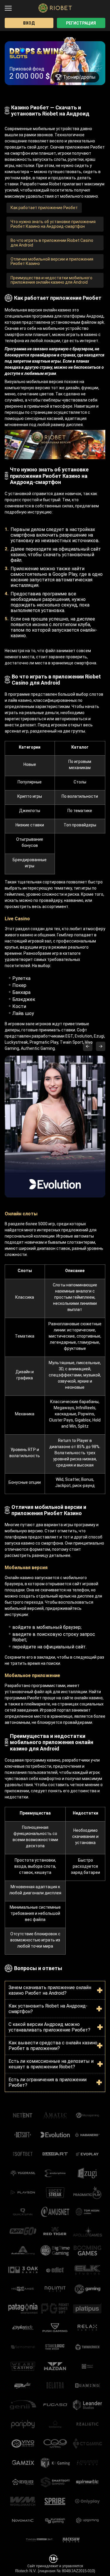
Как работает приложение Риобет (44, 208)
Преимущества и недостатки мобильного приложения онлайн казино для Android (51, 280)
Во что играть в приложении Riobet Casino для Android (52, 243)
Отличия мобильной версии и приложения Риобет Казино (52, 261)
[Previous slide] (88, 1046)
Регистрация (81, 23)
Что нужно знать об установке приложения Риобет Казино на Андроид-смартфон (53, 224)
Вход (29, 23)
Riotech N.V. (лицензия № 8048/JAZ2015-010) (55, 2571)
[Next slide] (101, 1046)
